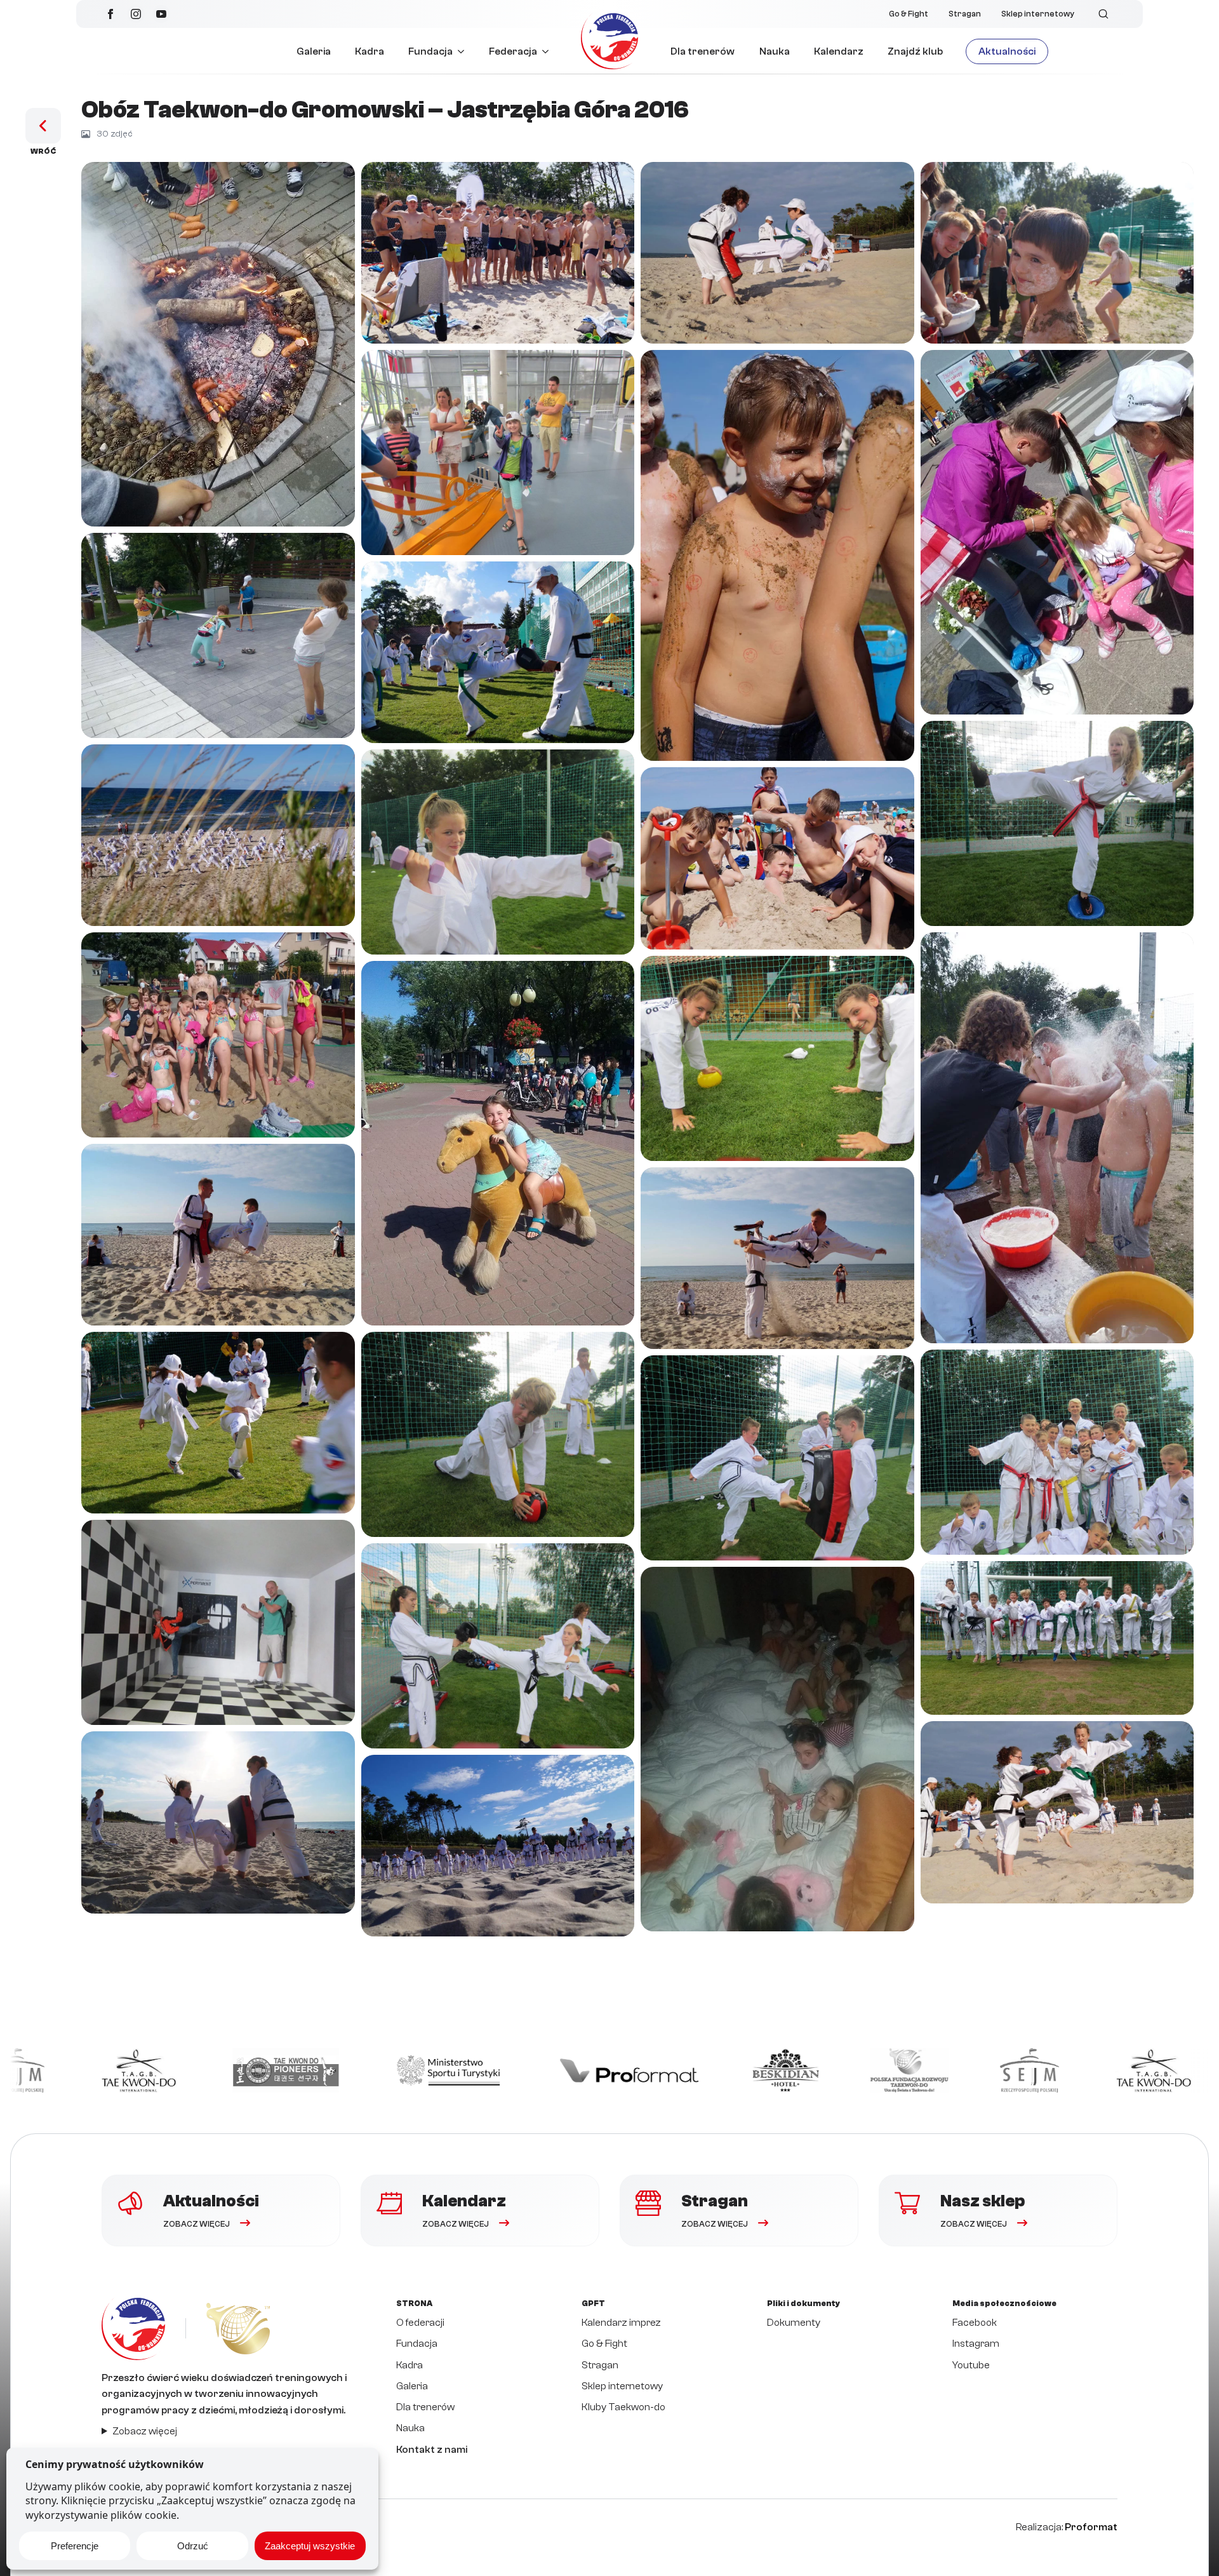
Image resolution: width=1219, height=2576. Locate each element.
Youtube (971, 2365)
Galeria (314, 51)
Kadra (370, 51)
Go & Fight (909, 14)
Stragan (965, 14)
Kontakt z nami (432, 2450)
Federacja (513, 51)
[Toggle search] (1103, 14)
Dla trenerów (703, 51)
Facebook (975, 2323)
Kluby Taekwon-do (623, 2407)
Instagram (976, 2344)
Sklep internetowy (1038, 14)
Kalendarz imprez (621, 2323)
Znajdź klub (915, 51)
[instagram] (136, 14)
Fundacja (430, 51)
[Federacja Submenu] (549, 51)
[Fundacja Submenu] (464, 51)
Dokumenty (794, 2323)
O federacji (420, 2323)
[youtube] (161, 14)
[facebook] (110, 14)
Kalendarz (839, 51)
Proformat (1091, 2527)
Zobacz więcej (145, 2431)
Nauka (775, 51)
